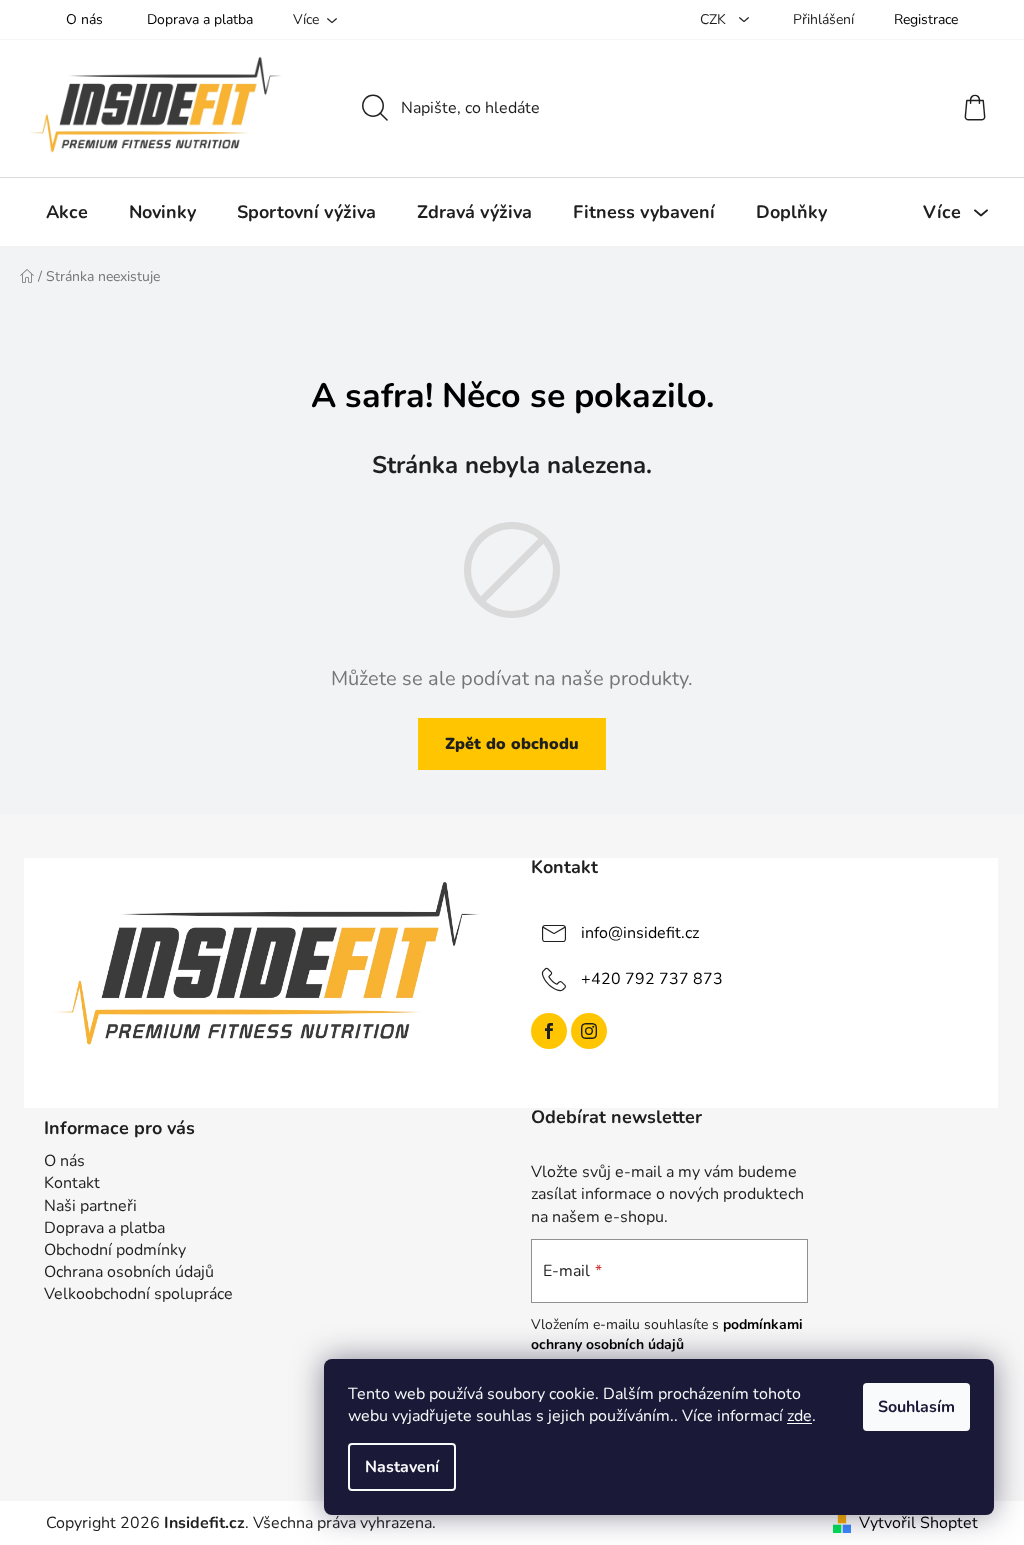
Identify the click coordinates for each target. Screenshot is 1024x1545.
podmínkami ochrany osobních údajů (667, 1334)
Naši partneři (90, 1206)
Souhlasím (916, 1407)
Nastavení (402, 1467)
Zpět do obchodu (512, 744)
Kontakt (72, 1183)
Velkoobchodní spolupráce (138, 1294)
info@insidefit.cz (640, 933)
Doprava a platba (200, 19)
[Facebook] (549, 1031)
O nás (84, 19)
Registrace (926, 19)
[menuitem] (67, 212)
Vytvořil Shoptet (918, 1523)
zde (799, 1416)
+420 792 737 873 (652, 979)
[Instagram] (589, 1031)
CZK (715, 19)
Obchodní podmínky (115, 1250)
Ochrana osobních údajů (129, 1272)
